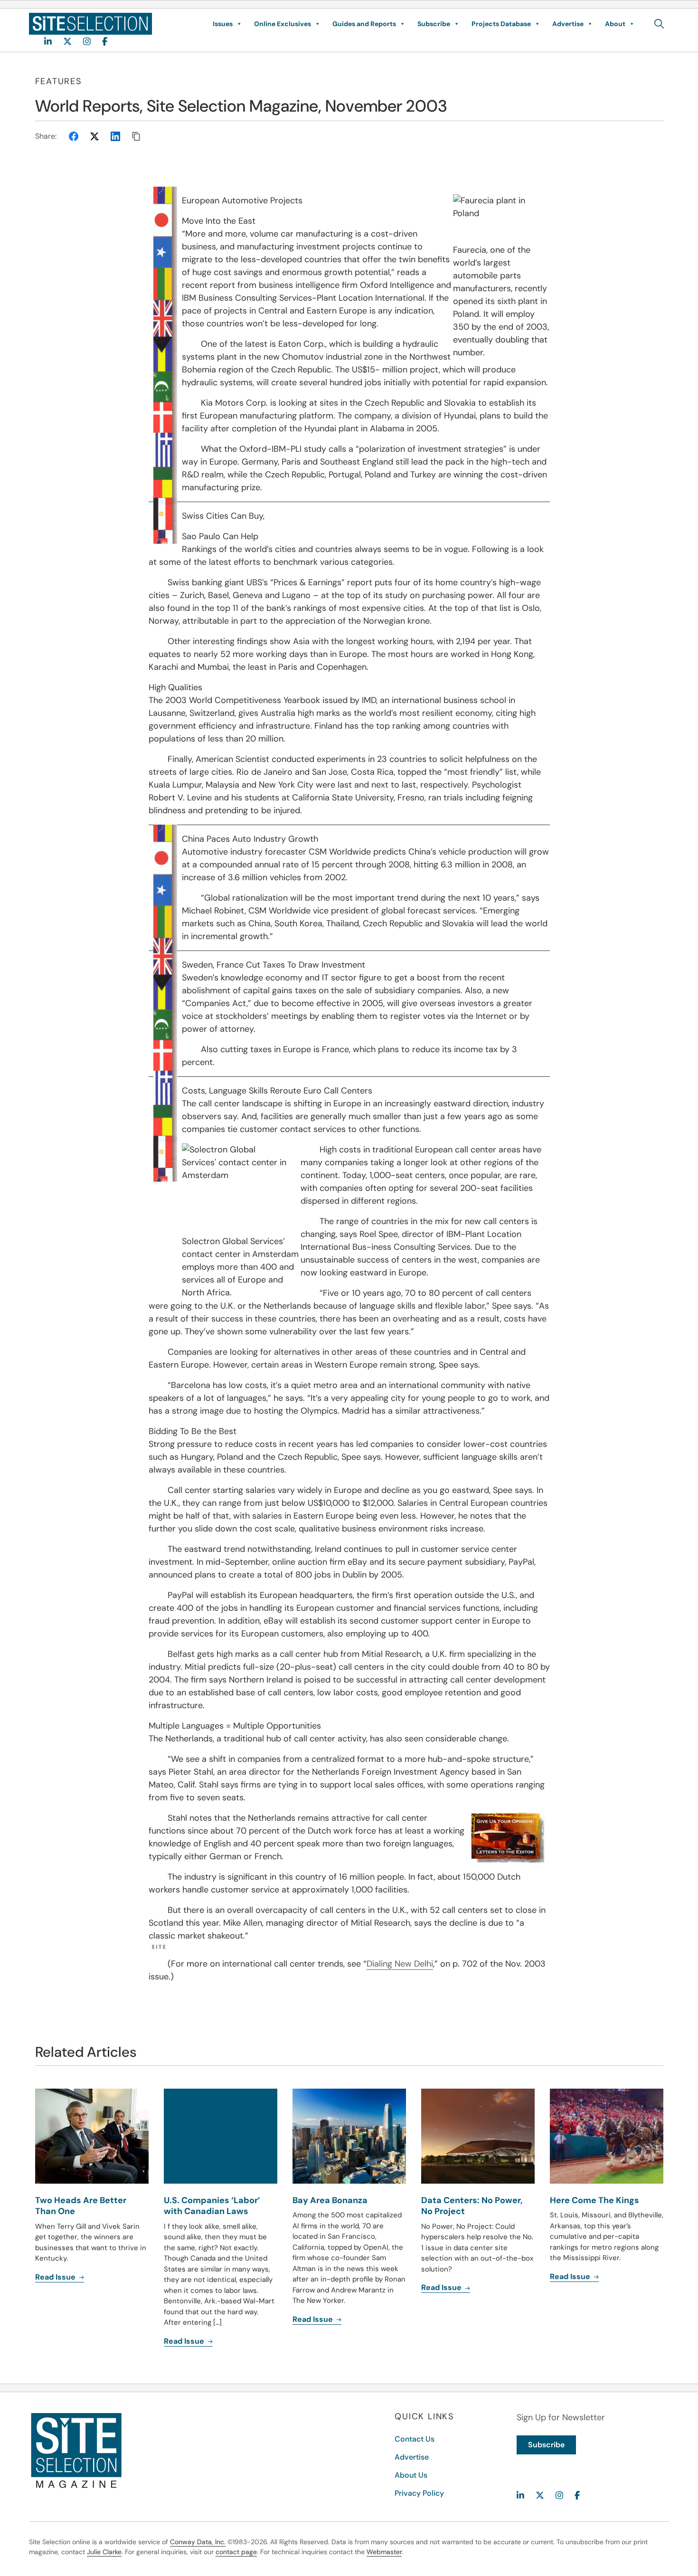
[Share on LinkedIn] (115, 136)
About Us (411, 2475)
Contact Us (415, 2439)
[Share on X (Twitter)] (94, 136)
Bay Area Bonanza (330, 2200)
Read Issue (56, 2277)
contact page (236, 2552)
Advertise (568, 24)
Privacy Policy (419, 2493)
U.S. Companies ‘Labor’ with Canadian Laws (212, 2206)
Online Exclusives (283, 24)
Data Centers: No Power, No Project (472, 2206)
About (615, 24)
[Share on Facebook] (74, 136)
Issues (223, 24)
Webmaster (384, 2552)
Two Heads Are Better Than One (81, 2206)
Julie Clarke (104, 2552)
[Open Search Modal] (659, 24)
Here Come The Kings (594, 2200)
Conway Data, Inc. (198, 2542)
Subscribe (434, 24)
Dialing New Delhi (400, 1964)
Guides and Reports (364, 24)
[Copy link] (136, 136)
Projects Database (501, 24)
